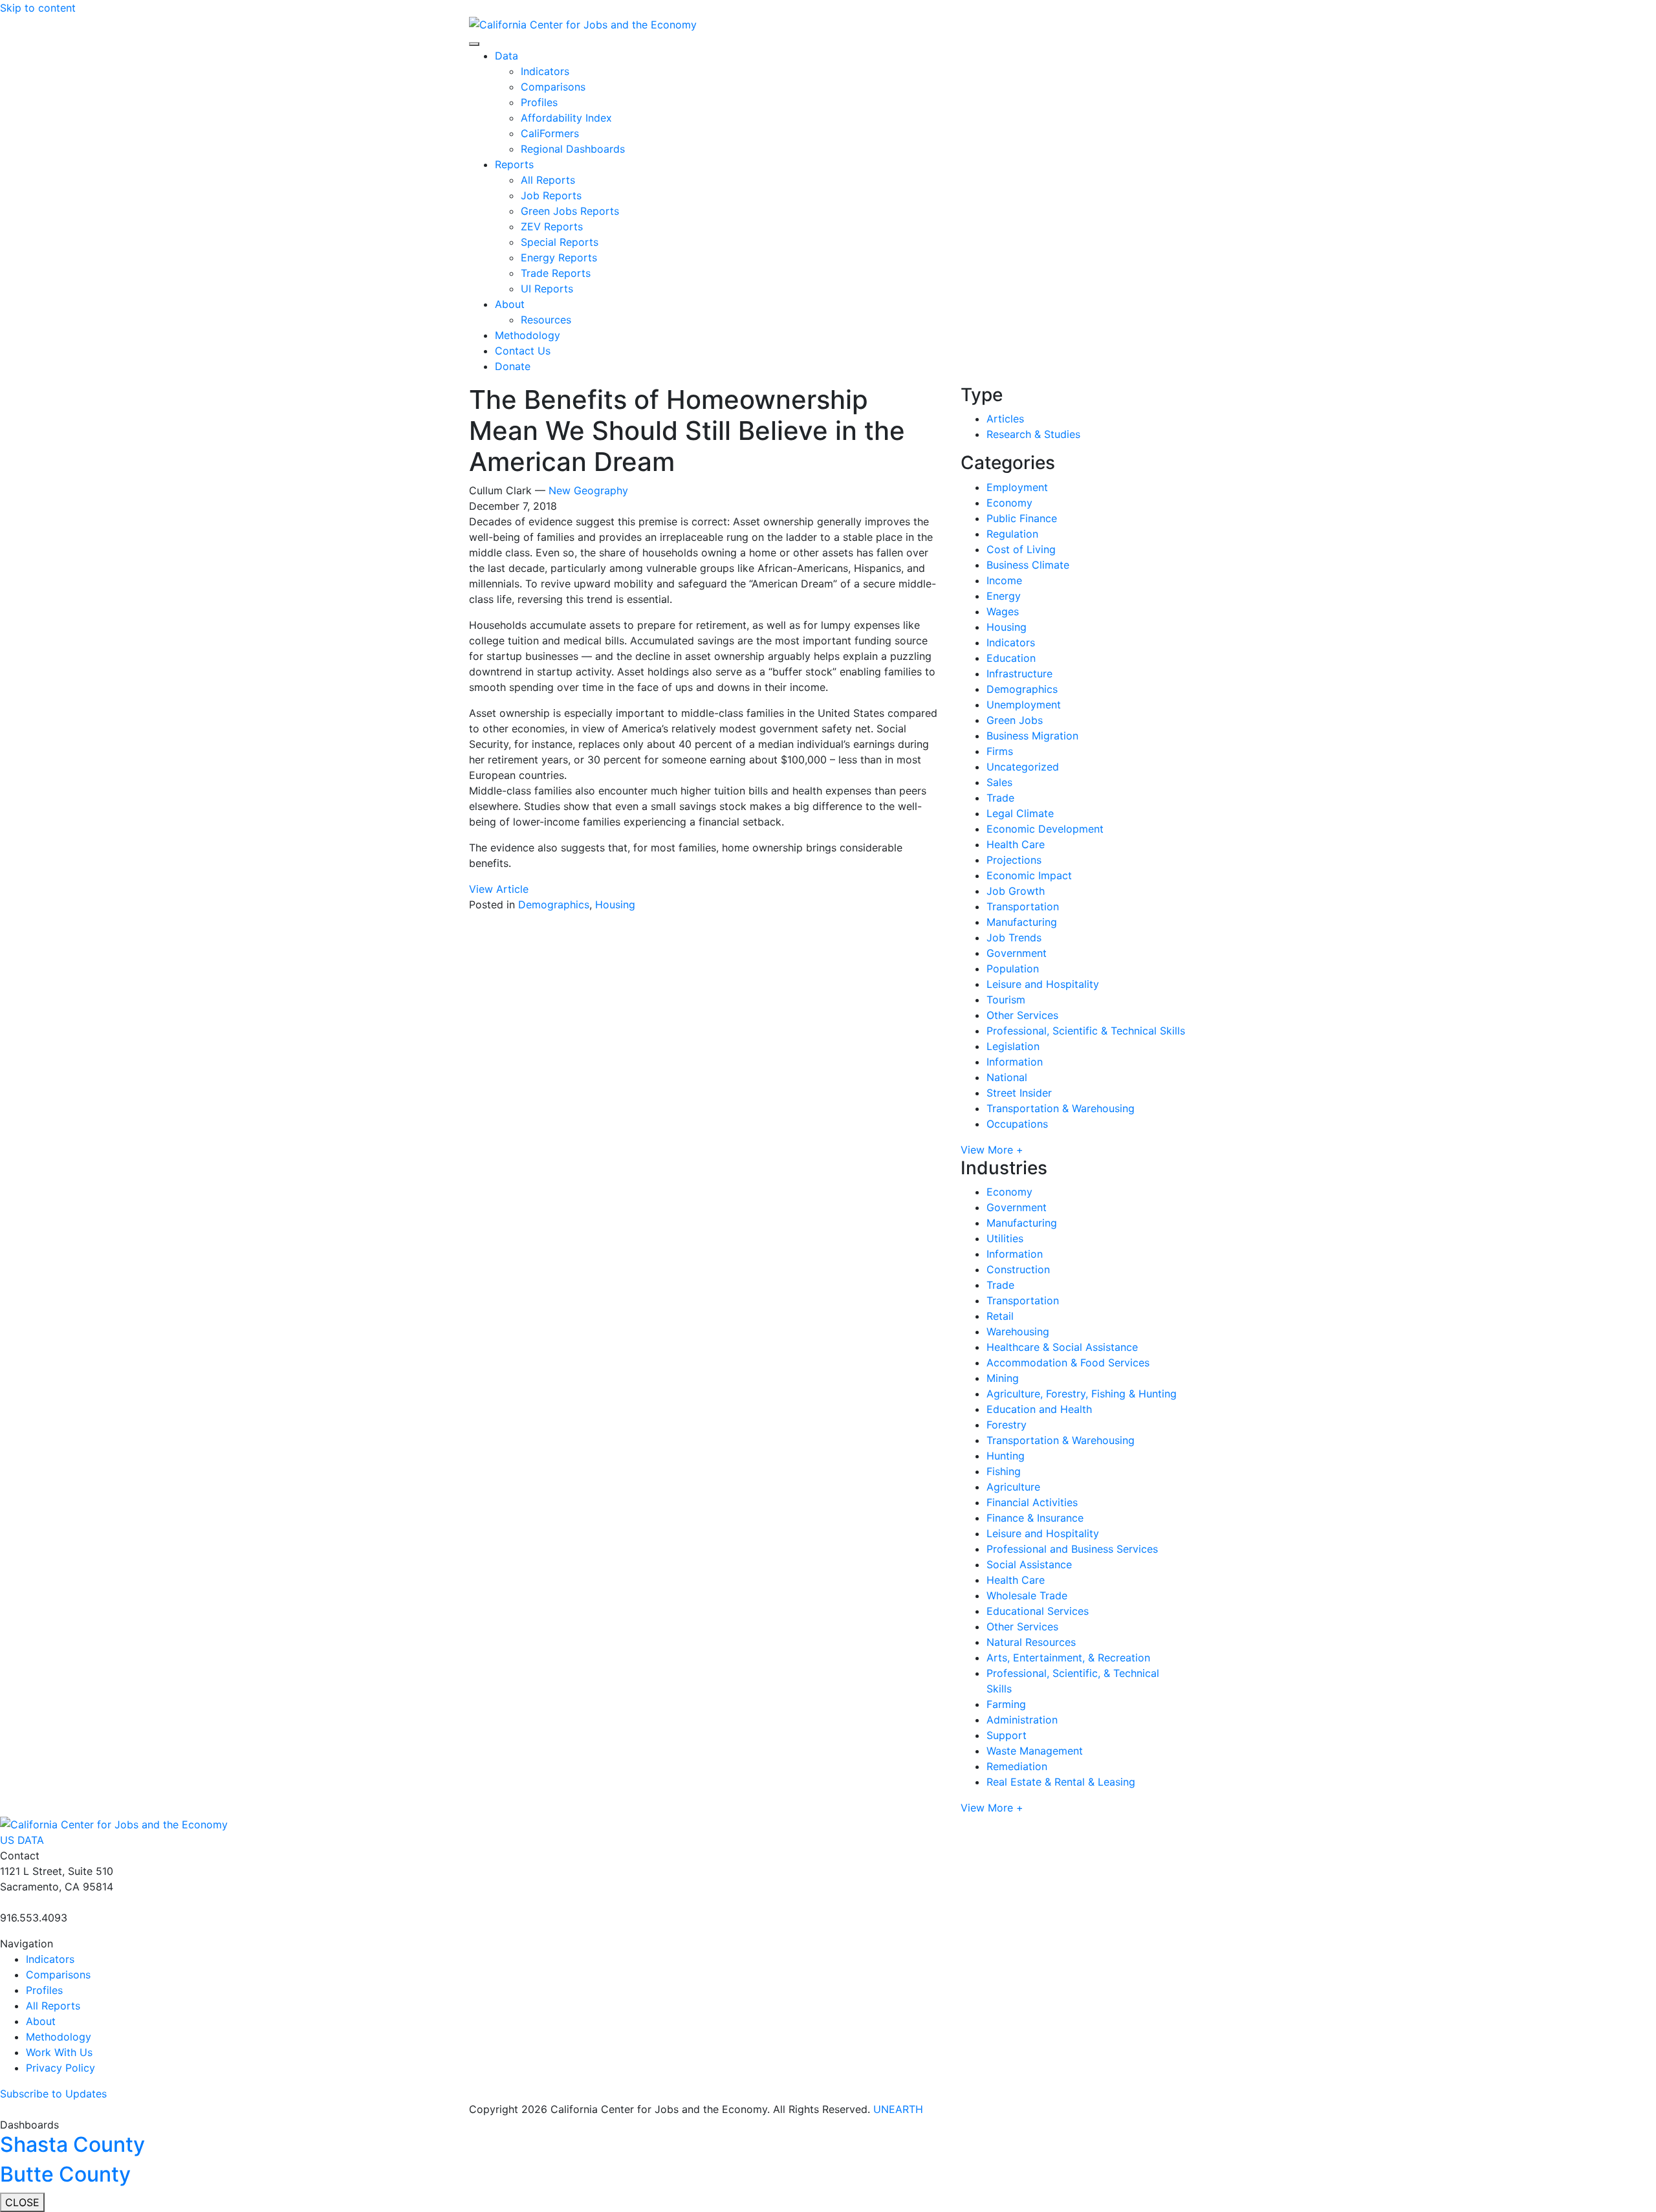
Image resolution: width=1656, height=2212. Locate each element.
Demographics (554, 904)
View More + (992, 1150)
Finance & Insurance (1035, 1518)
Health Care (1016, 844)
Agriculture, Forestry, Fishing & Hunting (1082, 1394)
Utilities (1005, 1238)
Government (1017, 953)
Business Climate (1028, 565)
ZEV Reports (552, 226)
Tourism (1006, 1000)
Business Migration (1032, 736)
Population (1013, 969)
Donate (513, 366)
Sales (999, 782)
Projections (1014, 860)
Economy (1009, 503)
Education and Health (1039, 1409)
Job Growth (1016, 891)
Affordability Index (566, 118)
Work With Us (59, 2052)
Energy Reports (559, 257)
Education (1011, 658)
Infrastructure (1019, 673)
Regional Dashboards (573, 149)
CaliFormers (550, 133)
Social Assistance (1029, 1564)
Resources (546, 320)
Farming (1006, 1704)
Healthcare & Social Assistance (1062, 1347)
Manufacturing (1022, 922)
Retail (1000, 1316)
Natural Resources (1031, 1642)
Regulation (1012, 534)
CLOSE (22, 2202)
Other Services (1022, 1015)
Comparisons (553, 87)
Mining (1003, 1378)
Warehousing (1018, 1331)
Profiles (539, 102)
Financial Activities (1032, 1502)
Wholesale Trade (1027, 1595)
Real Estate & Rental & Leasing (1061, 1782)
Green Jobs (1015, 720)
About (510, 304)
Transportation (1023, 906)
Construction (1018, 1269)
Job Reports (551, 195)
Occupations (1017, 1124)
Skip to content (38, 8)
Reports (514, 164)
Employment (1017, 487)
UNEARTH (898, 2109)
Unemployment (1024, 705)
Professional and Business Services (1072, 1549)
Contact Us (523, 351)
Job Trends (1014, 937)
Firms (1000, 751)
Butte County (65, 2174)
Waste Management (1035, 1751)
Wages (1003, 611)
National (1007, 1077)
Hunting (1006, 1456)
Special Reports (560, 242)
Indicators (545, 71)
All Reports (548, 180)
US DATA (22, 1840)
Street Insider (1019, 1093)
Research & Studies (1033, 434)
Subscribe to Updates (53, 2094)
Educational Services (1038, 1611)
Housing (615, 904)
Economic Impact (1029, 875)
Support (1007, 1735)
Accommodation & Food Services (1068, 1363)
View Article (499, 889)
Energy (1004, 596)
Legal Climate (1020, 813)
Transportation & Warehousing (1061, 1108)
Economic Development (1045, 829)
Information (1015, 1062)
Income (1004, 580)
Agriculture (1013, 1487)
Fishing (1004, 1471)
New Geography (588, 490)
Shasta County (72, 2144)
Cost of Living (1021, 549)
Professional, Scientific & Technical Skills (1086, 1031)
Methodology (528, 335)
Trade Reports (556, 273)
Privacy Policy (60, 2068)
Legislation (1013, 1046)
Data (507, 56)
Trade (1000, 798)
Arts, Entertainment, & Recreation (1068, 1658)
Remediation (1017, 1766)
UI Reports (547, 289)
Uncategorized (1023, 767)
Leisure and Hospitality (1043, 984)
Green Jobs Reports (570, 211)
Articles (1005, 419)
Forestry (1007, 1425)
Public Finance (1022, 518)
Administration (1022, 1720)
